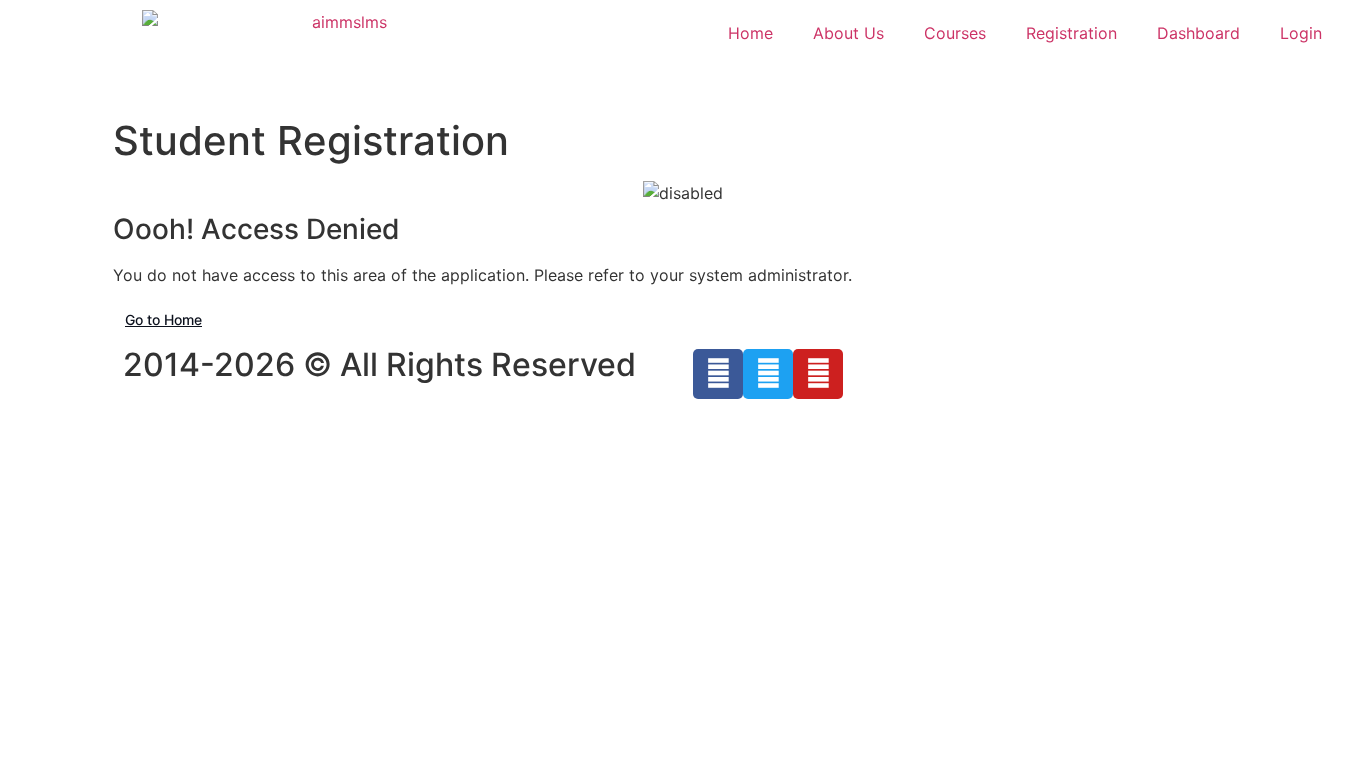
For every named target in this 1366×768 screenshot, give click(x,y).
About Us (848, 33)
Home (750, 33)
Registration (1071, 33)
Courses (955, 33)
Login (1301, 33)
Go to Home (163, 319)
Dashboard (1198, 33)
